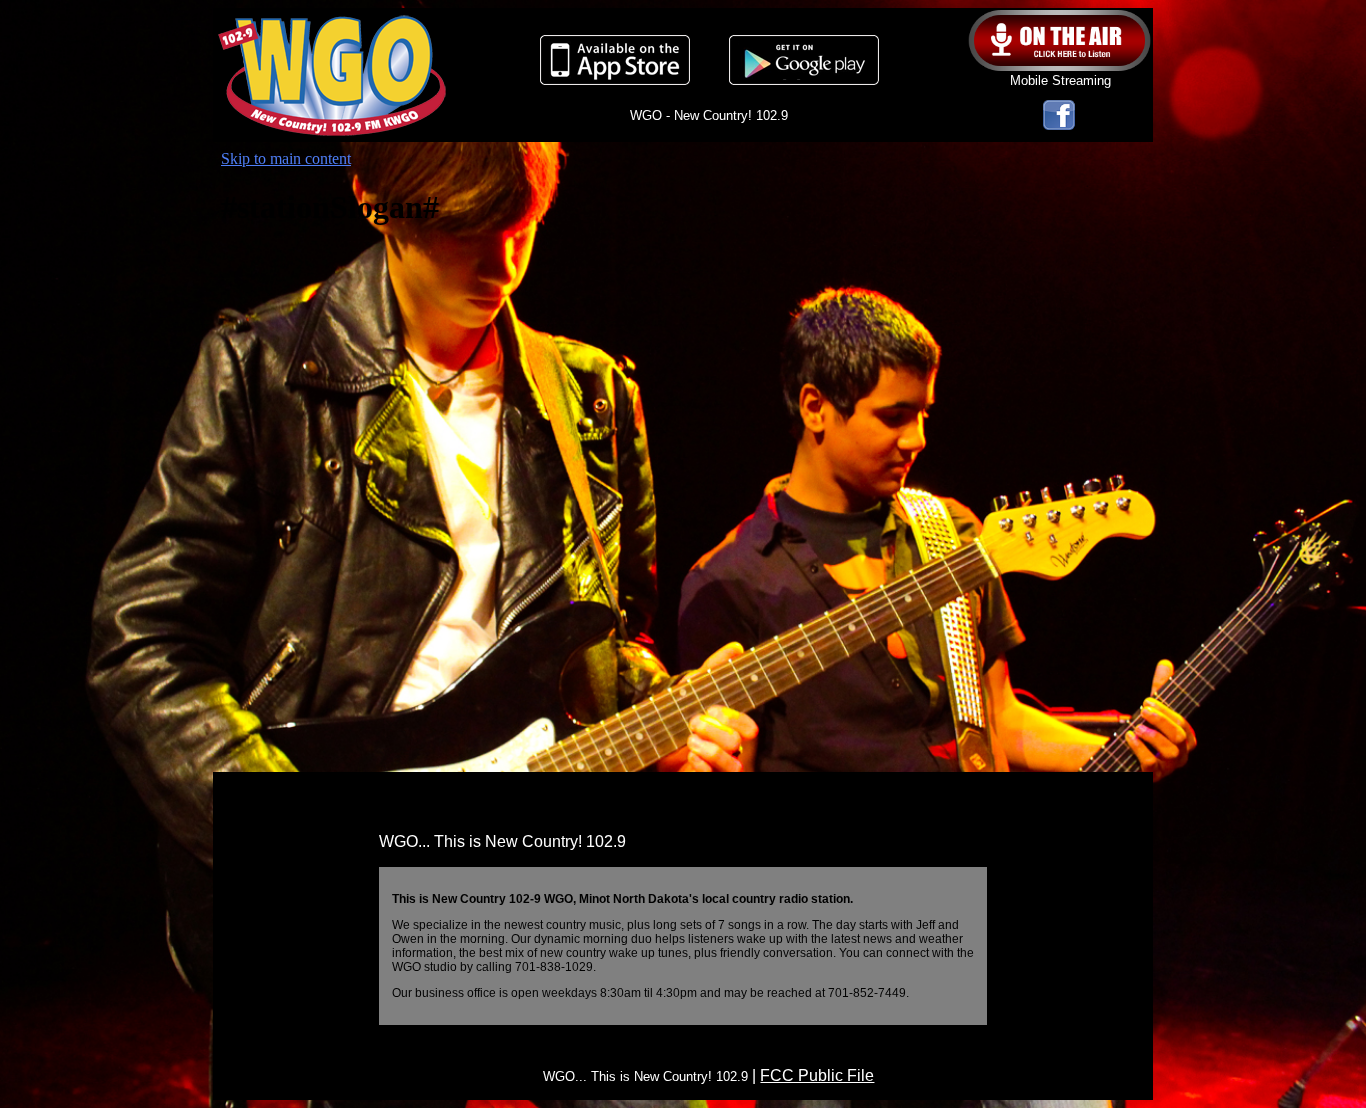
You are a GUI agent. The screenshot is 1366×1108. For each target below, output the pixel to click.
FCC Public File (817, 1075)
